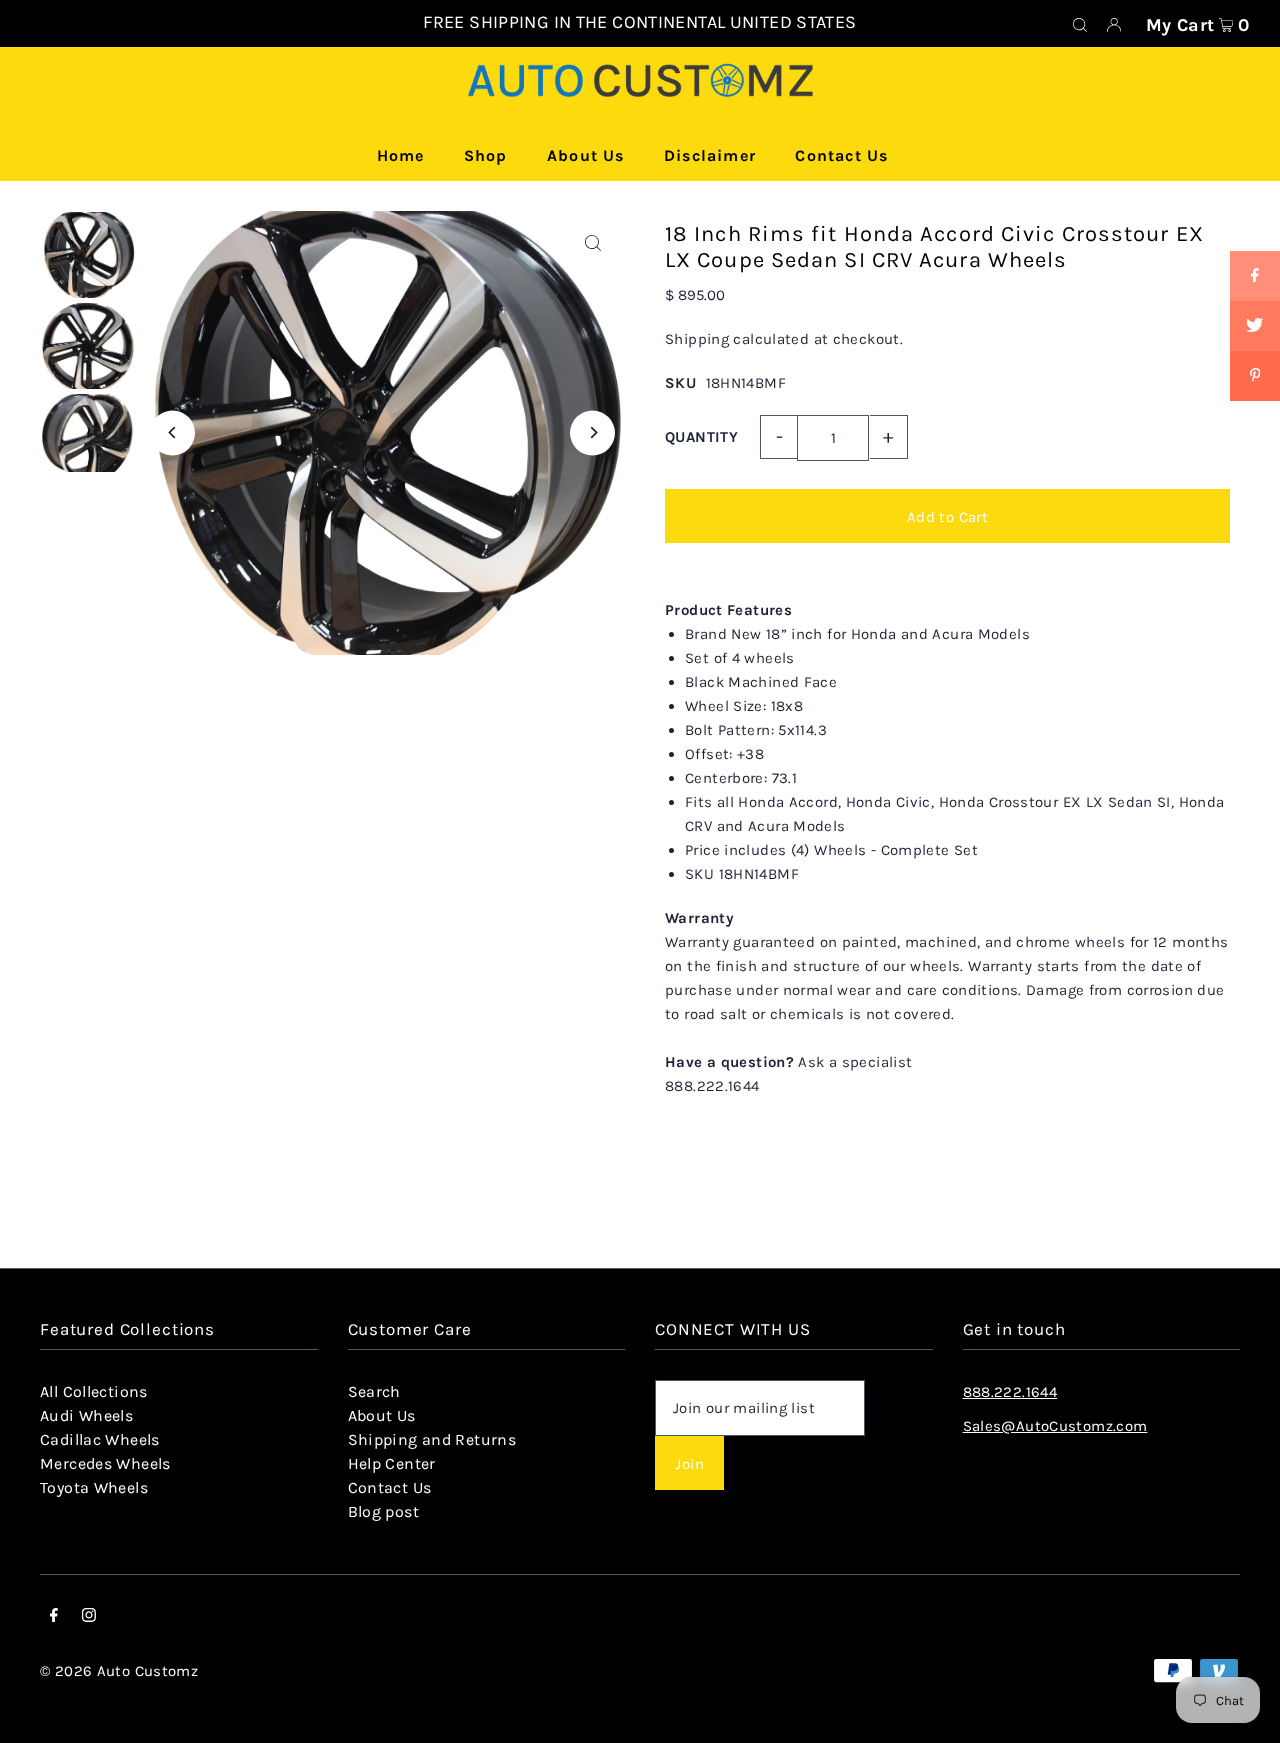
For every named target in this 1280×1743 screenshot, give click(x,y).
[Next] (592, 432)
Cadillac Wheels (100, 1439)
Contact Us (390, 1487)
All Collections (94, 1391)
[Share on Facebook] (1255, 276)
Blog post (383, 1511)
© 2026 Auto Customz (119, 1671)
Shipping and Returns (432, 1439)
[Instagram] (89, 1617)
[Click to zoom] (592, 243)
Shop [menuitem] (486, 155)
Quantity (701, 437)
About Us (382, 1415)
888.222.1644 (1010, 1392)
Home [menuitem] (401, 155)
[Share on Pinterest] (1255, 376)
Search (374, 1391)
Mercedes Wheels (105, 1463)
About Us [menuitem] (586, 155)
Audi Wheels (86, 1415)
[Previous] (172, 432)
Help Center (392, 1463)
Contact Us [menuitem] (841, 155)
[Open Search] (1080, 24)
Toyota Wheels (94, 1487)
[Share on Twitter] (1255, 326)
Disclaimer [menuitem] (710, 155)
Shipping (697, 339)
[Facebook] (54, 1617)
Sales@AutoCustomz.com (1055, 1426)
